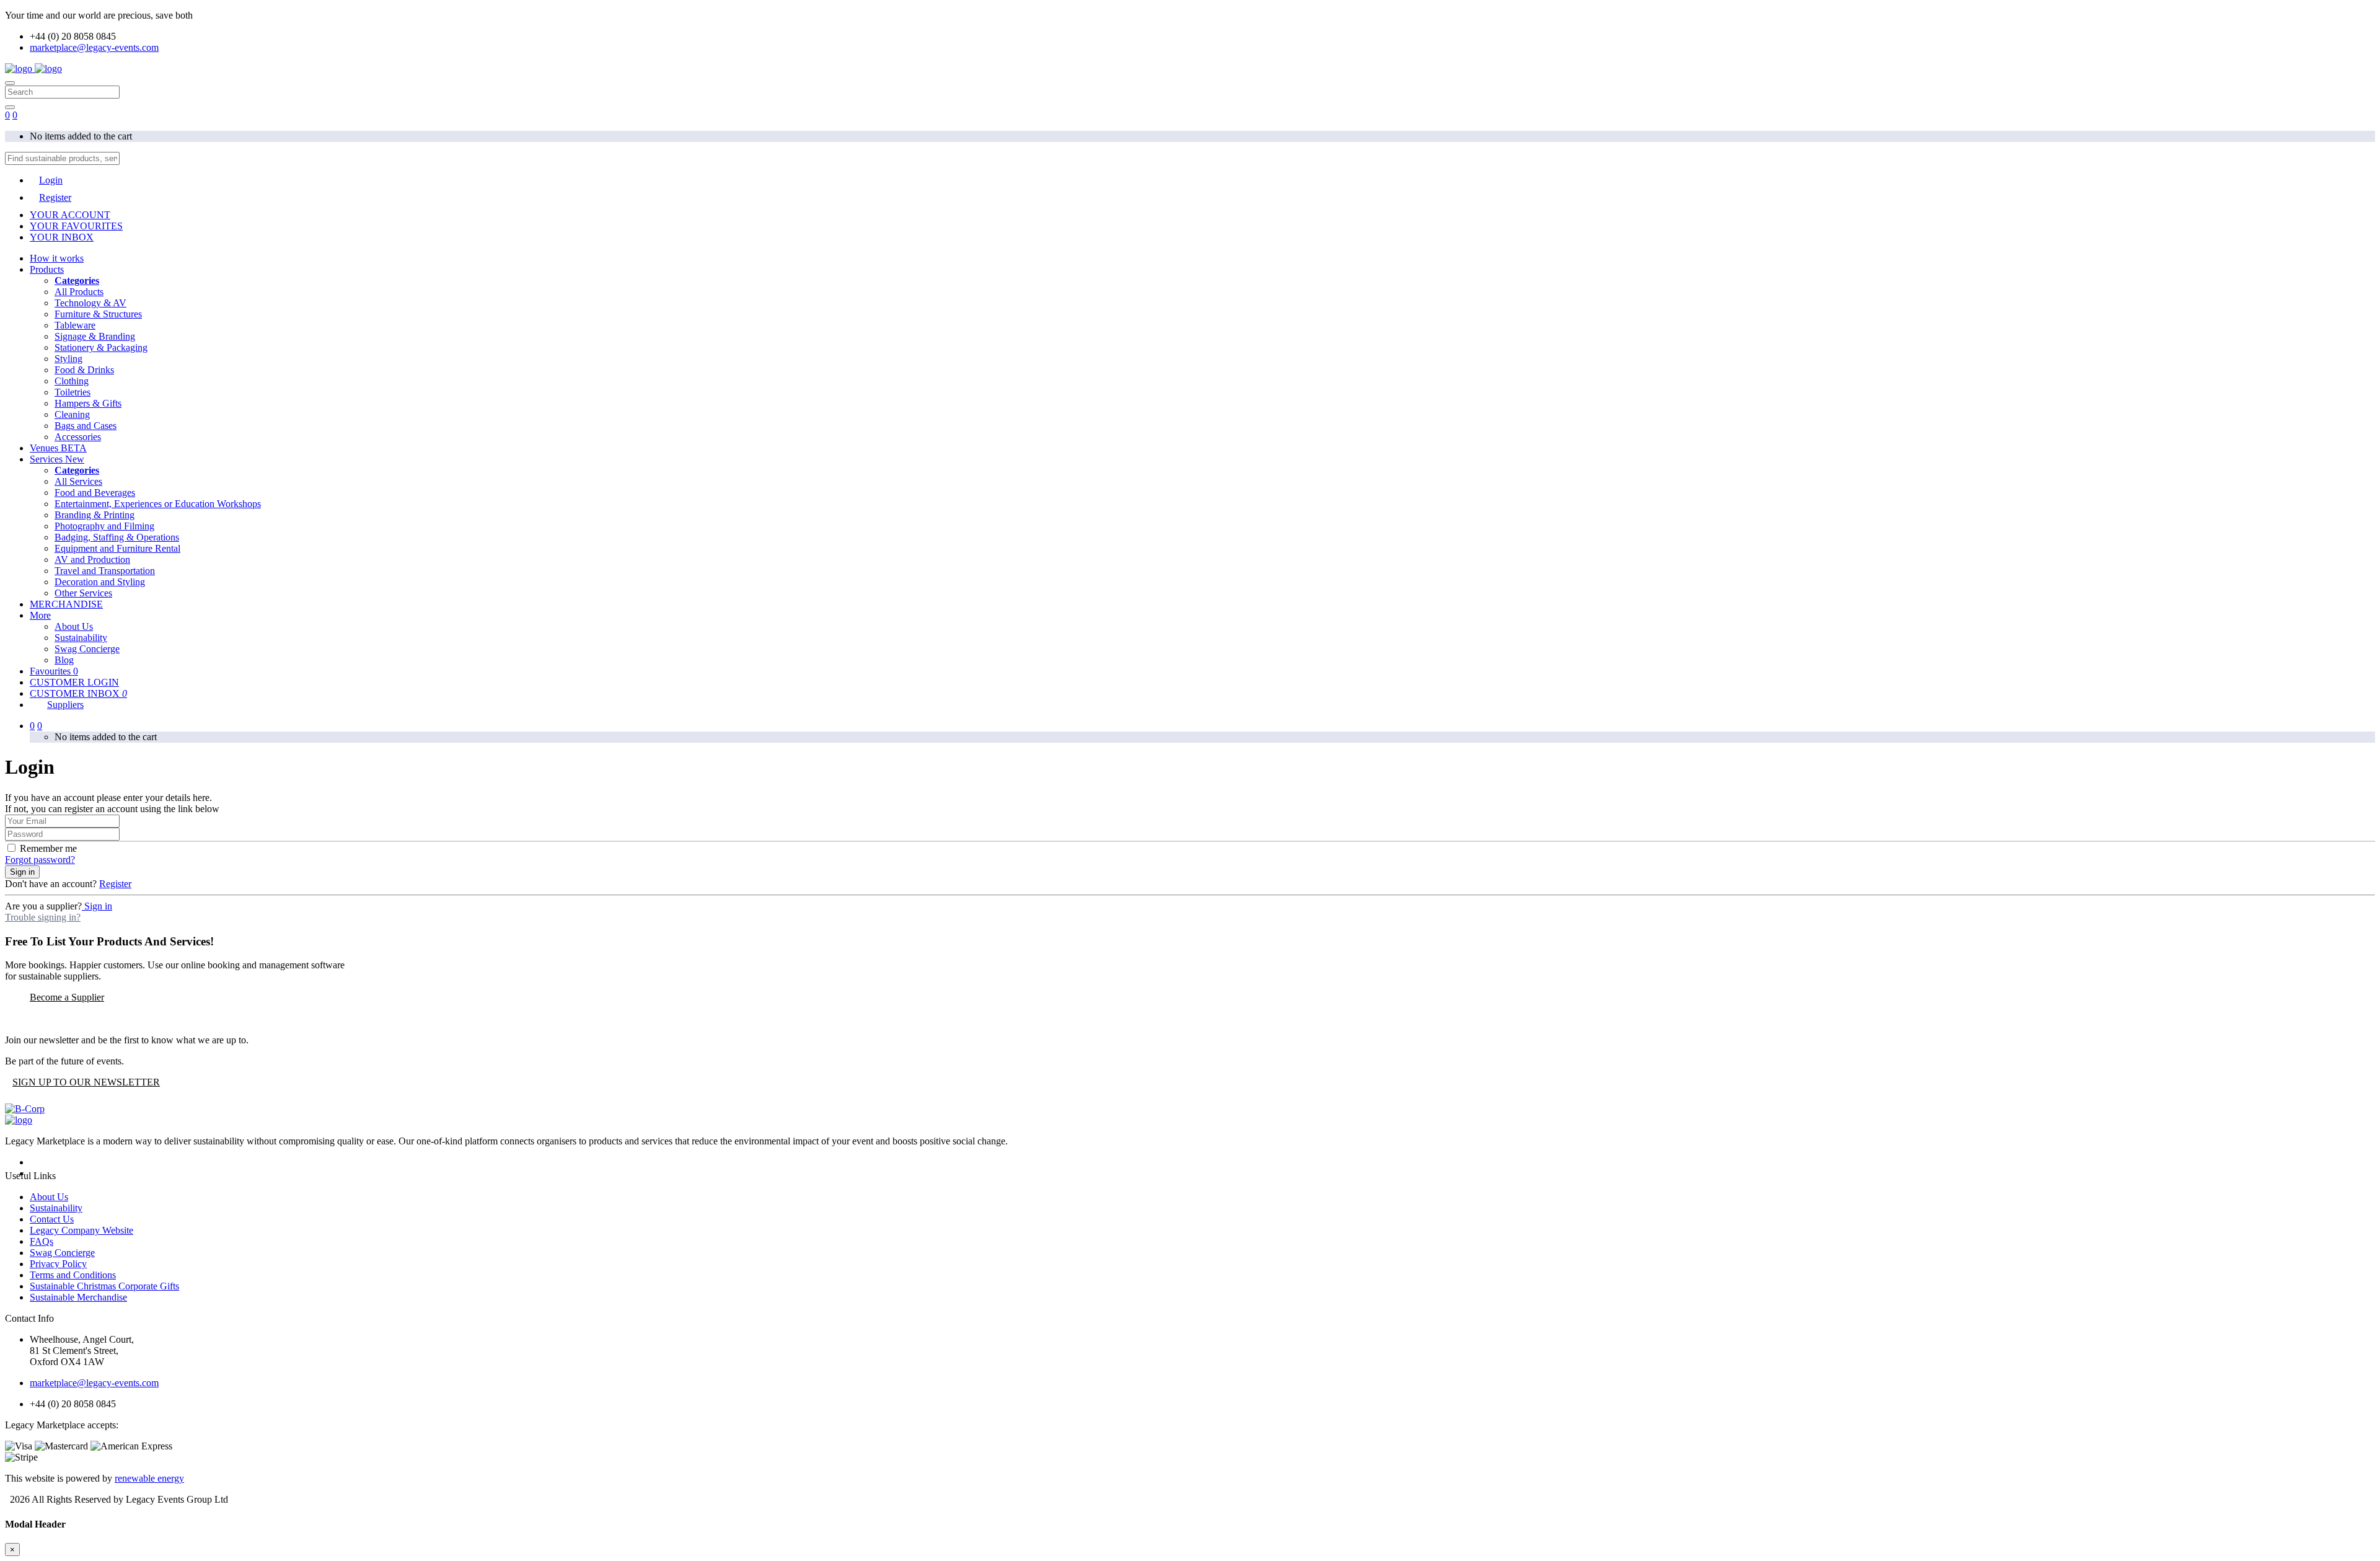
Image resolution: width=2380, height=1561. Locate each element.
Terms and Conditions (73, 1275)
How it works (57, 258)
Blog (64, 660)
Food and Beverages (95, 493)
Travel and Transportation (105, 571)
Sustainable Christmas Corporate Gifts (104, 1286)
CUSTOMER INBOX (78, 693)
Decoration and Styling (100, 582)
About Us (74, 626)
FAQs (42, 1241)
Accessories (78, 437)
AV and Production (92, 559)
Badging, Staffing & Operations (117, 537)
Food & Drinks (84, 370)
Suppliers (65, 705)
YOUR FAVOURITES (76, 226)
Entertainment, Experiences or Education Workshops (158, 504)
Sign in (22, 872)
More (40, 615)
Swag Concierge (87, 649)
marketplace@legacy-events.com (94, 47)
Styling (68, 359)
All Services (78, 481)
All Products (79, 292)
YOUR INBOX (62, 237)
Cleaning (72, 414)
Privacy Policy (58, 1264)
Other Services (83, 593)
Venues (58, 448)
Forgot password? (40, 860)
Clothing (72, 381)
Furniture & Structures (98, 314)
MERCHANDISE (66, 604)
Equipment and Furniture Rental (117, 548)
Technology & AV (90, 303)
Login (51, 180)
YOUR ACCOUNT (70, 215)
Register (55, 197)
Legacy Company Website (82, 1230)
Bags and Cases (86, 426)
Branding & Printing (95, 515)
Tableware (75, 325)
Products (47, 269)
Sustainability (81, 638)
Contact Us (52, 1219)
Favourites (54, 671)
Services (57, 459)
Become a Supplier (67, 997)
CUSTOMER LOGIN (74, 682)
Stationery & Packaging (101, 347)
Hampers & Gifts (88, 403)
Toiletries (73, 392)
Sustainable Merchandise (78, 1297)
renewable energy (149, 1478)
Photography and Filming (104, 526)
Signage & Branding (95, 336)
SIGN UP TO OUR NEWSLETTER (86, 1082)
